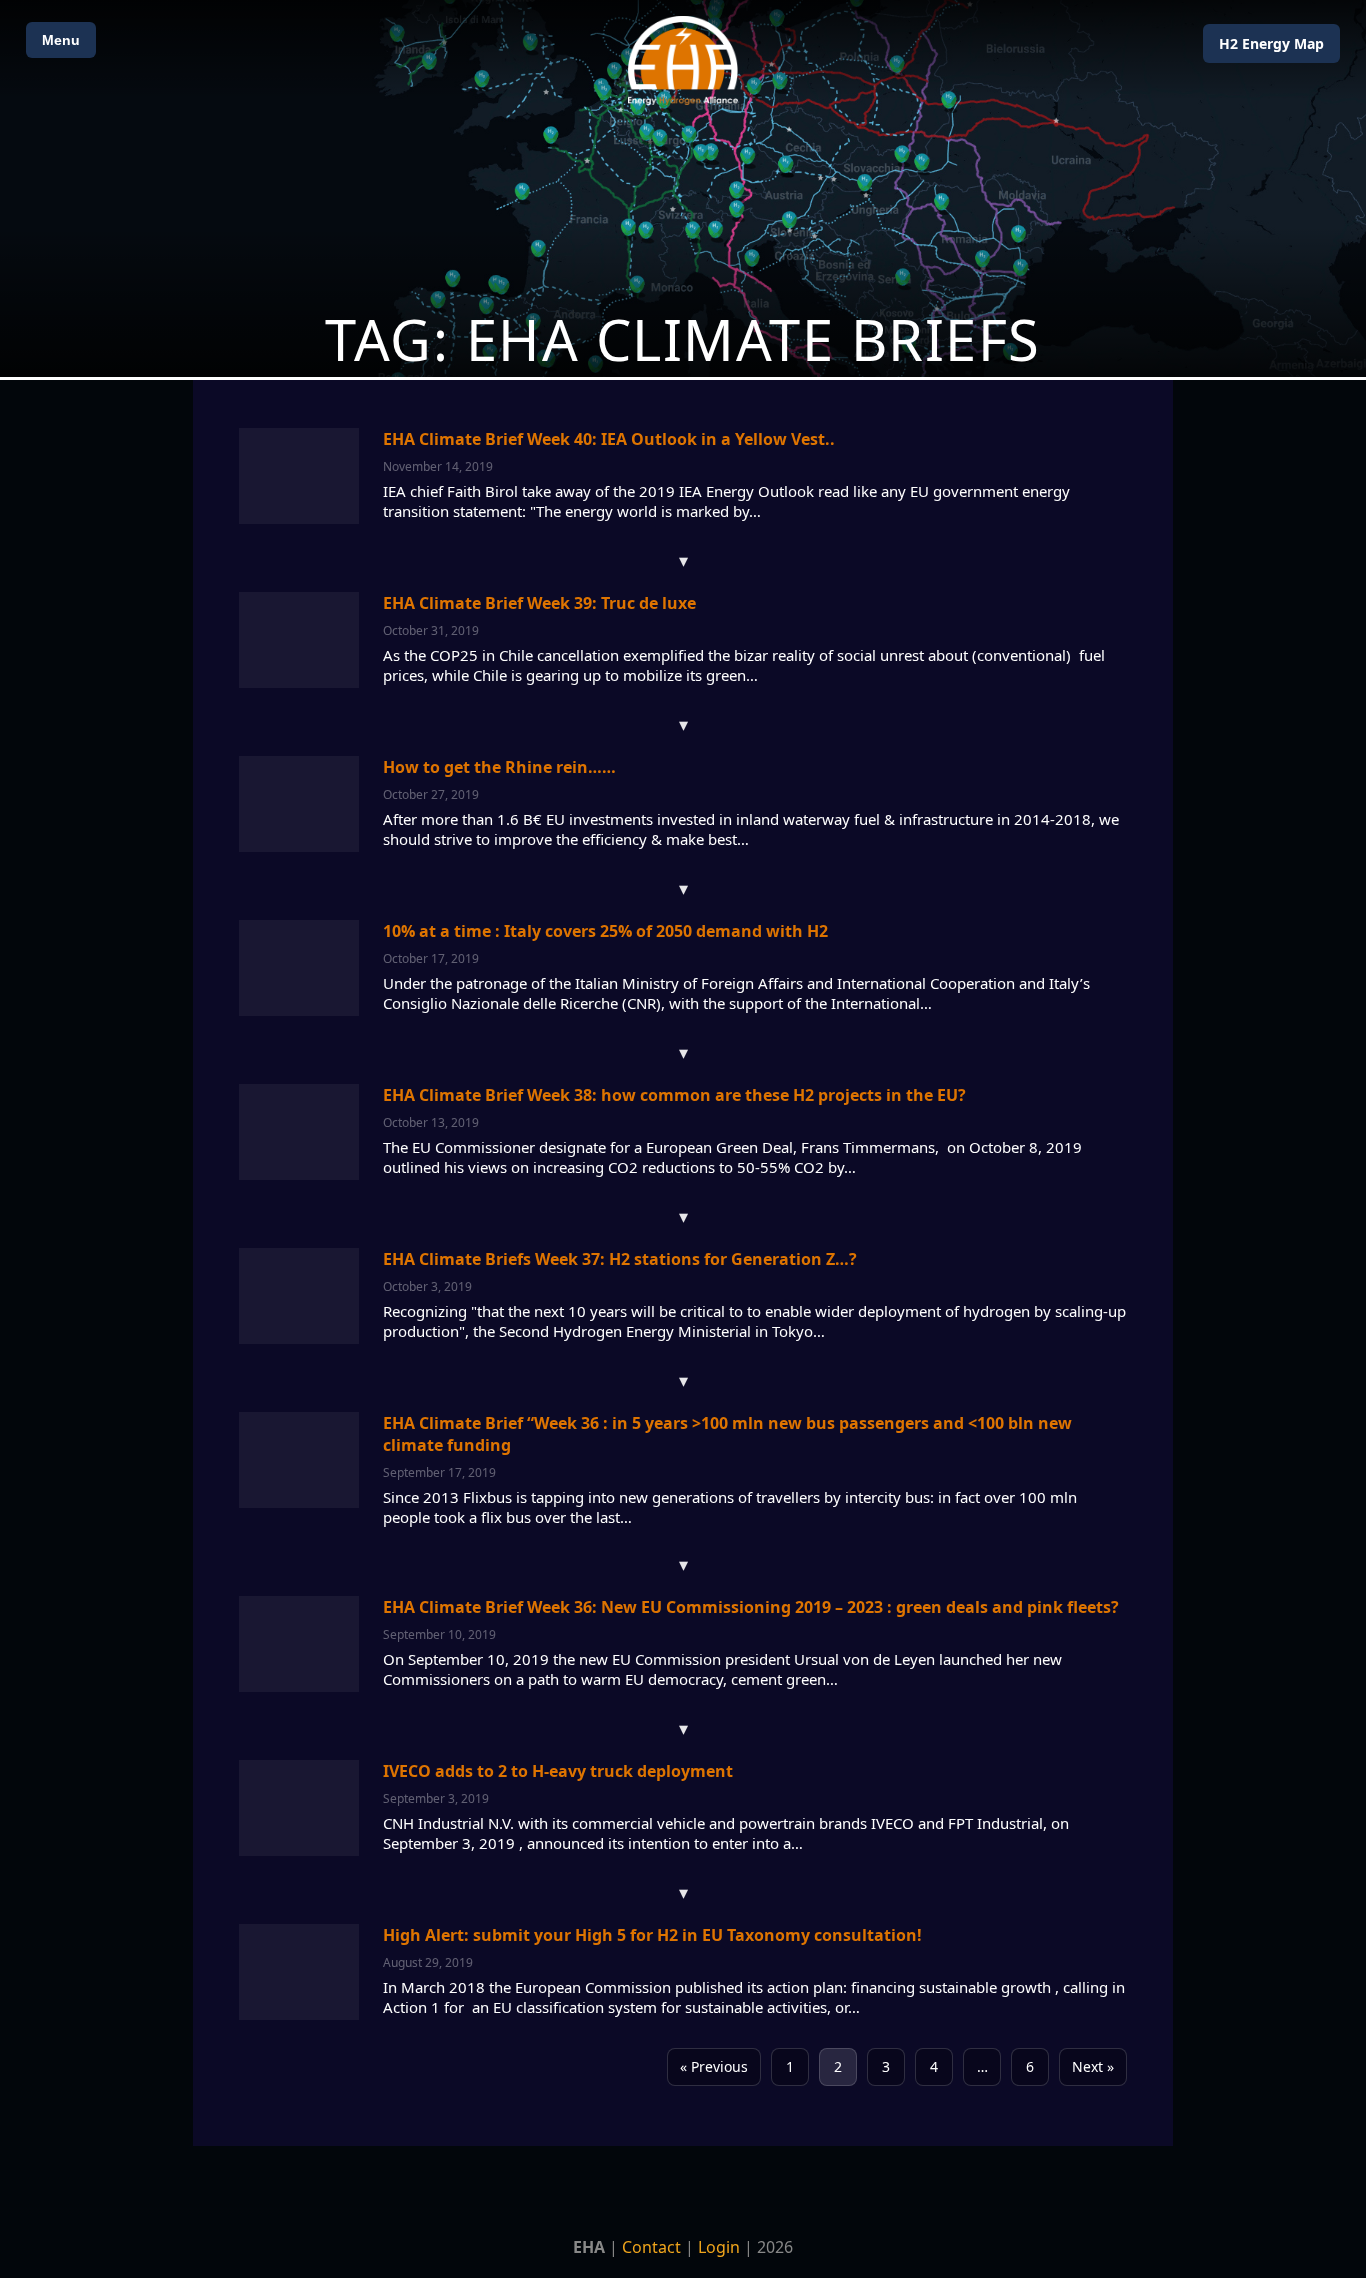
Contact (651, 2247)
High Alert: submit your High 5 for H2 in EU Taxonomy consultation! (652, 1935)
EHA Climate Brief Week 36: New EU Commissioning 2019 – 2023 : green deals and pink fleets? (751, 1607)
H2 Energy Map (1271, 43)
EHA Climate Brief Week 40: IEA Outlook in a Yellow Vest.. (609, 439)
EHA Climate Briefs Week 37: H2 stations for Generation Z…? (620, 1259)
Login (719, 2247)
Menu (61, 40)
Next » (1093, 2066)
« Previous (714, 2066)
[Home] (683, 60)
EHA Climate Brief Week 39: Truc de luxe (539, 603)
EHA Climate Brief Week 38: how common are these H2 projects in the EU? (674, 1095)
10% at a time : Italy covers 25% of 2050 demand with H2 (605, 931)
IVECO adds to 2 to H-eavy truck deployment (558, 1771)
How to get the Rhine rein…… (499, 767)
